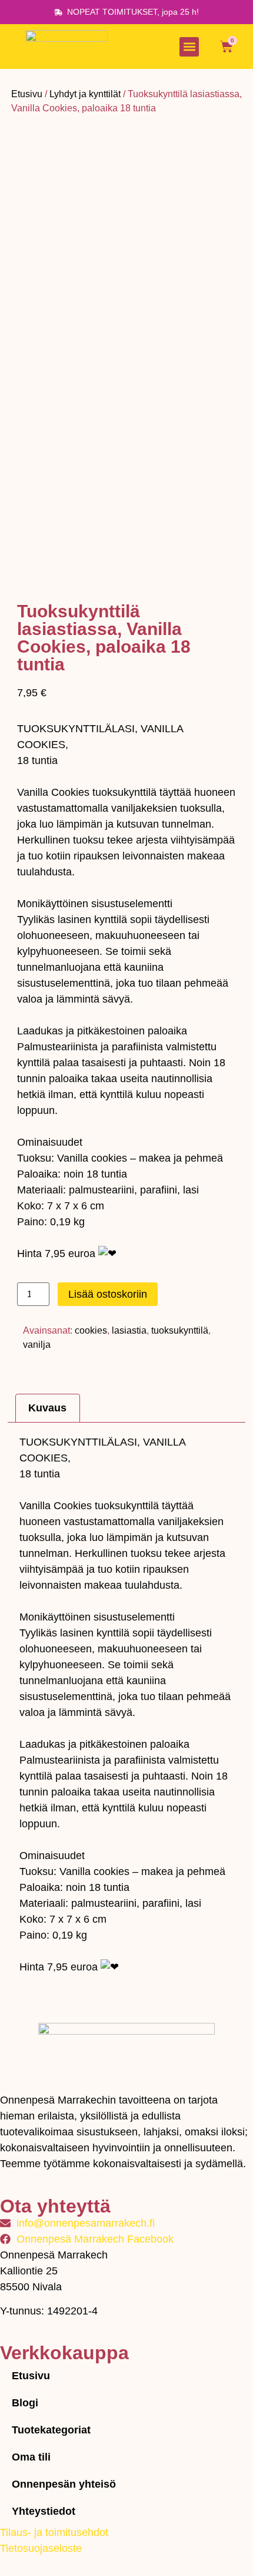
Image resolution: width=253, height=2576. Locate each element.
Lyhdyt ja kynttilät (85, 94)
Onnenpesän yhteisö (64, 2484)
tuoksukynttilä (180, 1330)
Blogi (25, 2403)
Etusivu (27, 94)
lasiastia (129, 1330)
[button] (189, 47)
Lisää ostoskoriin (108, 1294)
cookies (91, 1330)
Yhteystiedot (44, 2511)
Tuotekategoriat (51, 2430)
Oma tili (31, 2457)
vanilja (37, 1345)
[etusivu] (66, 47)
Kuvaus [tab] (47, 1408)
